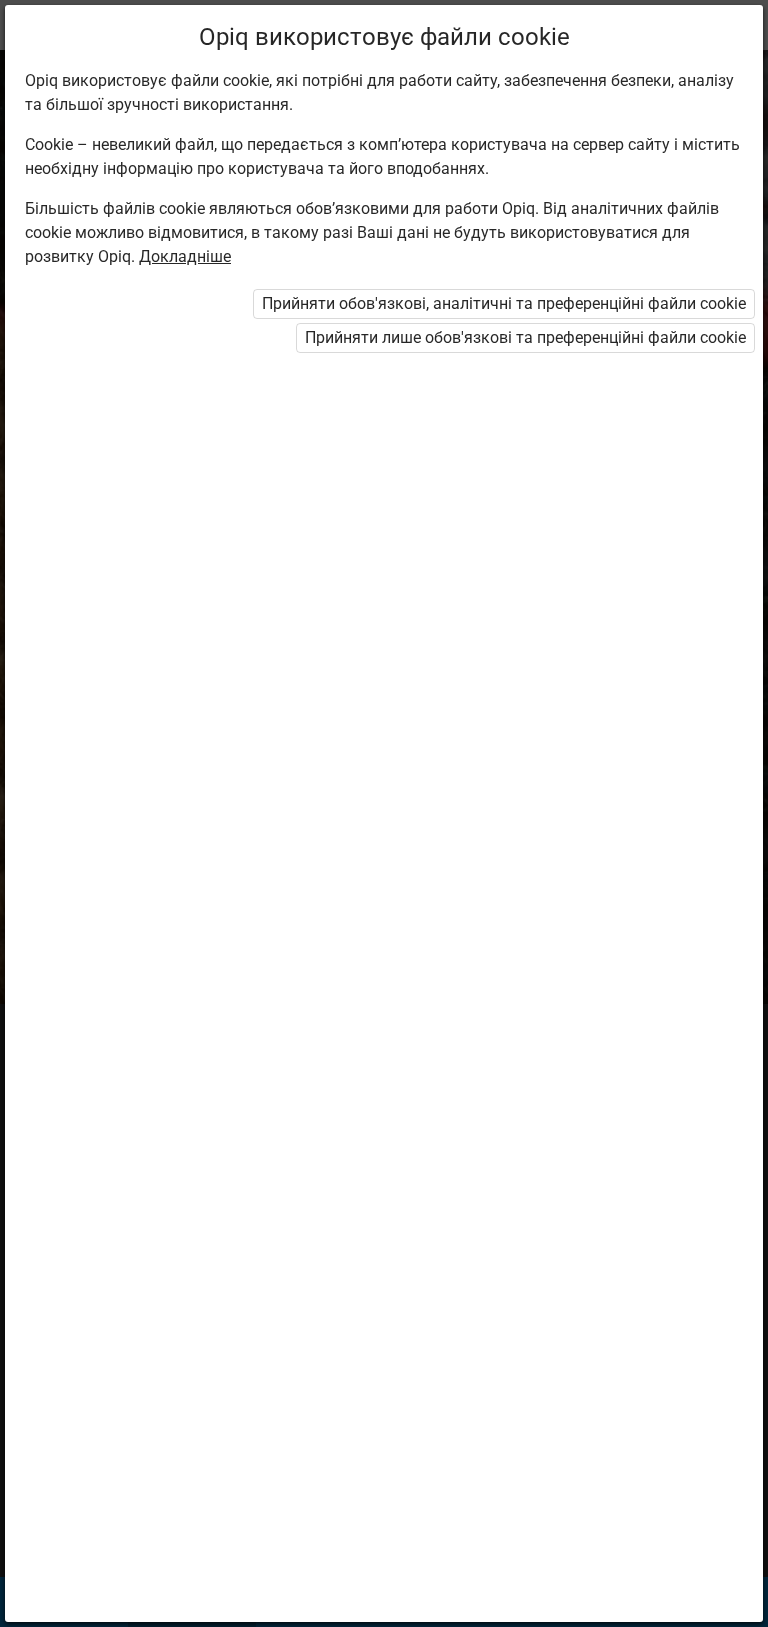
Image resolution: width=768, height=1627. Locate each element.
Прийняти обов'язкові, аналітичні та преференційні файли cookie (504, 303)
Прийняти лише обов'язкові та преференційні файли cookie (525, 337)
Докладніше (185, 256)
